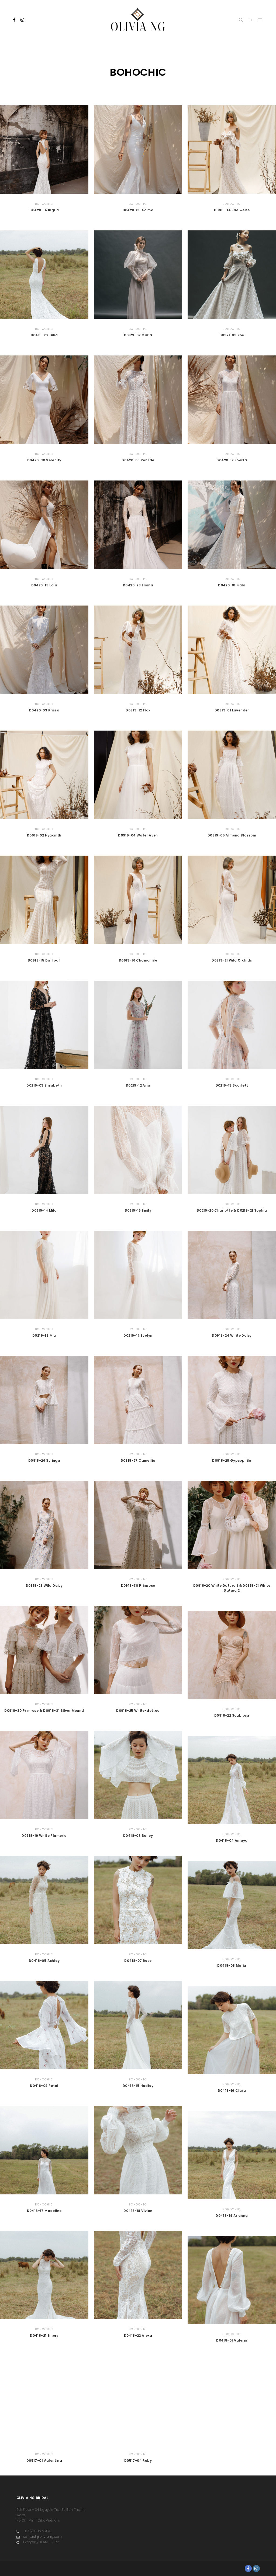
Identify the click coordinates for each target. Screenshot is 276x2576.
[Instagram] (22, 20)
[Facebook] (14, 20)
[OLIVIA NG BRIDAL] (138, 20)
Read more (44, 150)
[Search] (241, 20)
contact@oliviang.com (43, 2537)
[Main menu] (260, 20)
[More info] (251, 20)
